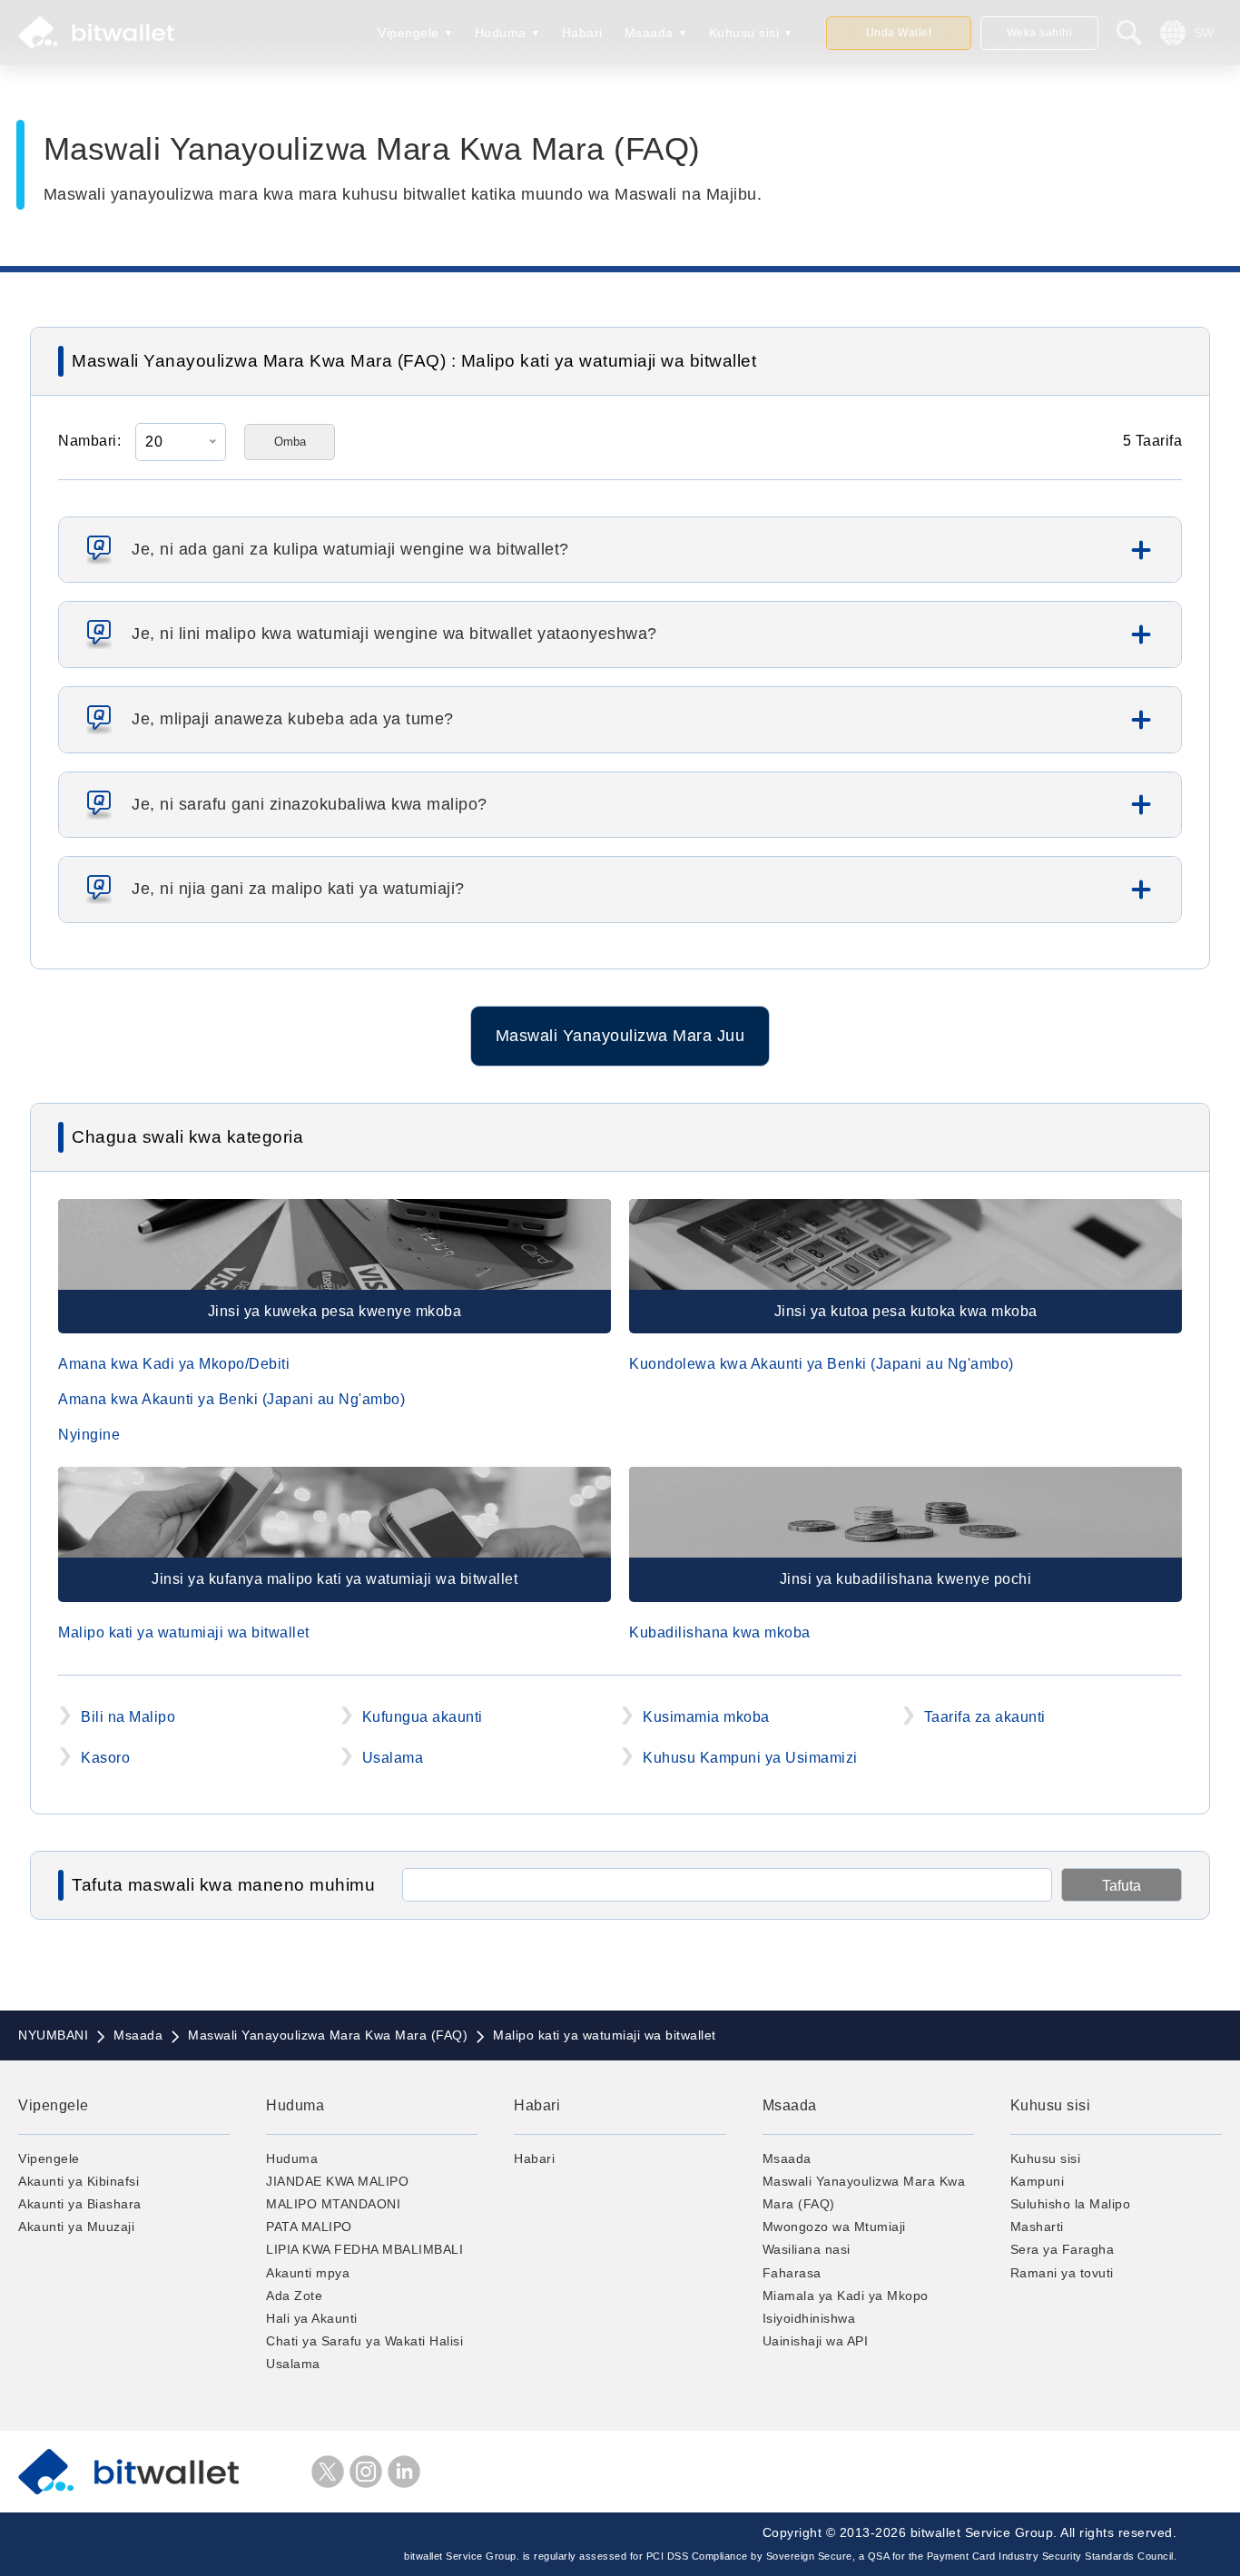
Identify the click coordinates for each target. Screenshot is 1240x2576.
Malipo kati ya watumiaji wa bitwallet (184, 1632)
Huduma (501, 33)
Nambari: (89, 441)
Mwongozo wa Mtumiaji (834, 2227)
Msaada (649, 33)
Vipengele (408, 33)
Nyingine (89, 1435)
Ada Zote (294, 2296)
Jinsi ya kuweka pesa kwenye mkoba (335, 1311)
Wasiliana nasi (807, 2249)
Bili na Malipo (128, 1717)
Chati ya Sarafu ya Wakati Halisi (364, 2341)
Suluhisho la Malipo (1071, 2204)
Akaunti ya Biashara (80, 2204)
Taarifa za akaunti (985, 1717)
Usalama (393, 1758)
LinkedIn (404, 2472)
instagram (366, 2472)
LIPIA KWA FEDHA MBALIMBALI (364, 2249)
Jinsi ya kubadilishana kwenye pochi (906, 1579)
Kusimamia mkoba (706, 1717)
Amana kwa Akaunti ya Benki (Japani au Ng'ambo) (231, 1399)
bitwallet (96, 33)
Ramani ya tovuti (1062, 2273)
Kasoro (105, 1758)
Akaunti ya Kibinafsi (79, 2181)
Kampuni (1038, 2181)
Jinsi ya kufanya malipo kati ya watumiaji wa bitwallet (335, 1579)
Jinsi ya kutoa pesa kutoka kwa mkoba (906, 1311)
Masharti (1037, 2227)
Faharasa (792, 2273)
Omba (290, 442)
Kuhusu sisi (744, 33)
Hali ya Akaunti (312, 2318)
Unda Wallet (899, 33)
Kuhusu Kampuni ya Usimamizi (750, 1758)
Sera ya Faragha (1063, 2249)
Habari (582, 33)
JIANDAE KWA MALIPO (337, 2181)
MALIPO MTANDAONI (333, 2204)
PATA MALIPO (309, 2227)
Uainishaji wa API (816, 2341)
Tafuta (1122, 1886)
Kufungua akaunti (423, 1717)
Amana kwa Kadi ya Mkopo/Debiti (174, 1364)
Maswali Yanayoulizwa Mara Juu (620, 1036)
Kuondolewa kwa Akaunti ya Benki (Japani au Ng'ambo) (822, 1364)
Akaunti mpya (308, 2273)
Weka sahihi (1040, 33)
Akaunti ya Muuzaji (76, 2227)
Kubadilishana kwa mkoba (720, 1632)
